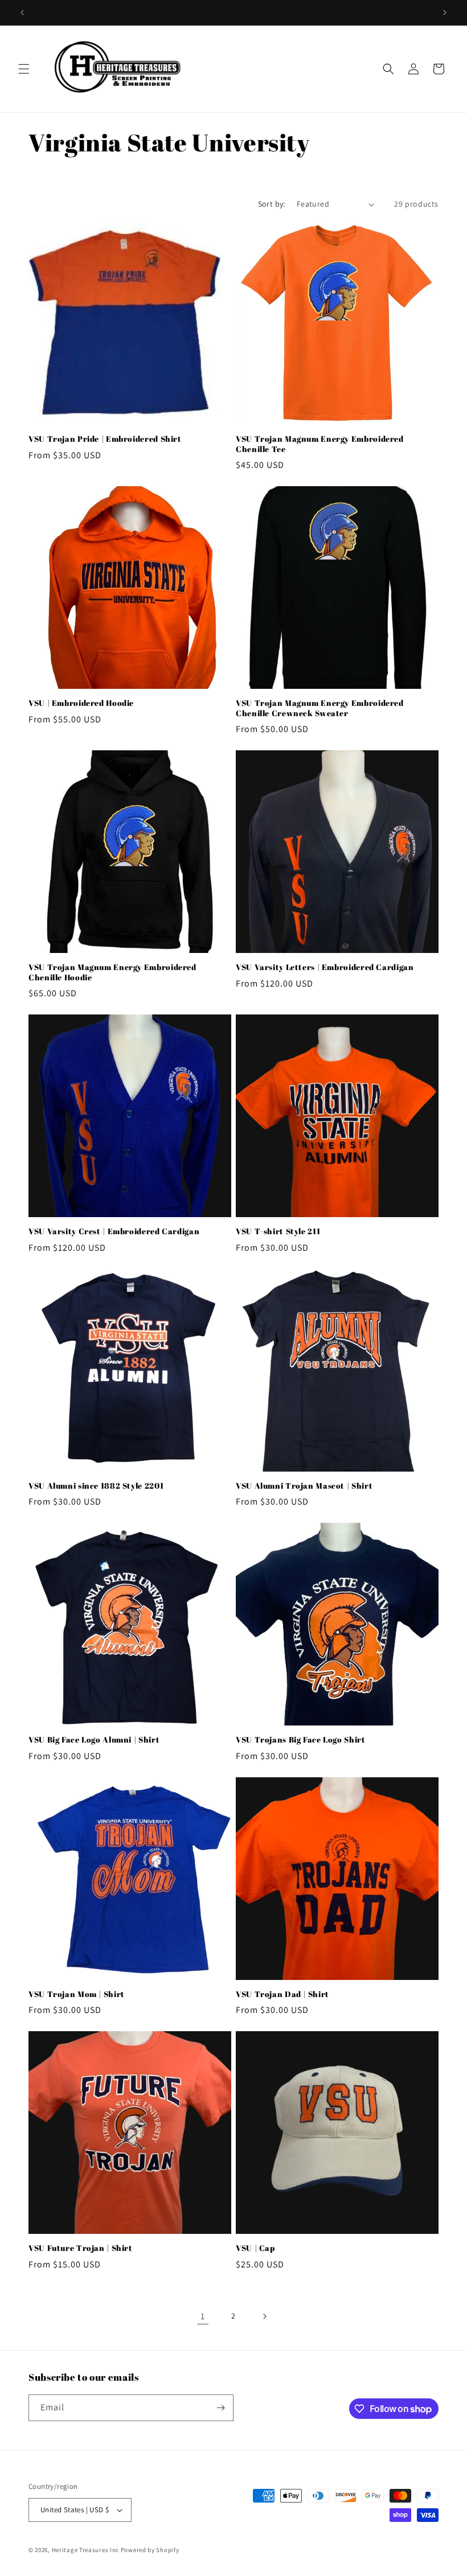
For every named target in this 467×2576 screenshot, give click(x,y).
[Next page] (264, 2316)
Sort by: (272, 204)
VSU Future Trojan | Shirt (81, 2248)
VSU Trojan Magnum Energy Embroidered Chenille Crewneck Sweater (320, 708)
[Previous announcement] (22, 13)
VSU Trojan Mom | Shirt (77, 1994)
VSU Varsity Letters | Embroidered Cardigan (325, 967)
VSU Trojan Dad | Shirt (282, 1994)
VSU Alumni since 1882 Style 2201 (96, 1486)
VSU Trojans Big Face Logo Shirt (301, 1740)
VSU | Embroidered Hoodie (81, 703)
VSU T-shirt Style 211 (278, 1232)
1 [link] (203, 2316)
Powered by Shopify (150, 2550)
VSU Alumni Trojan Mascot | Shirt (304, 1486)
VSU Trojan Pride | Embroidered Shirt (105, 439)
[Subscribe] (220, 2408)
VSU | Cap (255, 2248)
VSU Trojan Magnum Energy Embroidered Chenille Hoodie (112, 973)
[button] (24, 69)
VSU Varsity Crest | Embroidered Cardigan (114, 1232)
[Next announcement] (445, 13)
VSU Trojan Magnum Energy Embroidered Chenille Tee (320, 444)
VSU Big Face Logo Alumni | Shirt (94, 1740)
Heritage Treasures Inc (85, 2550)
